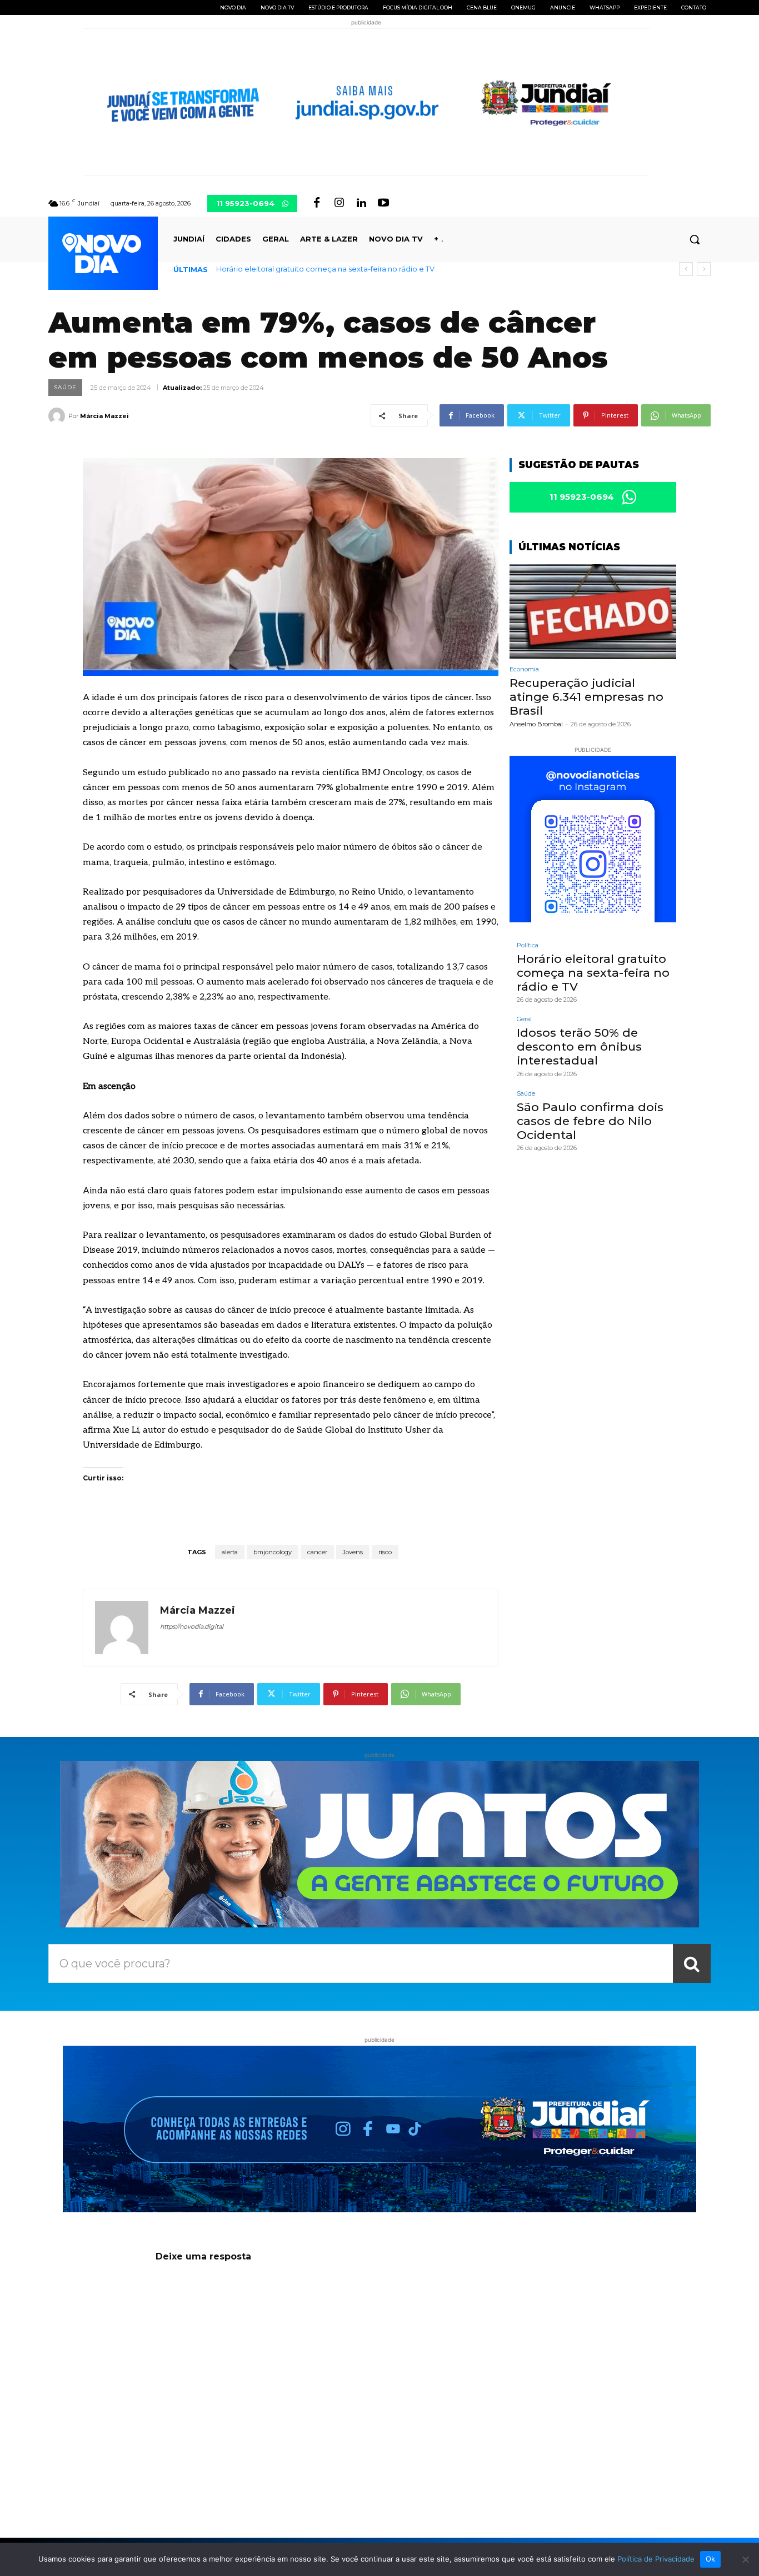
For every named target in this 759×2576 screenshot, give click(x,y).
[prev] (686, 269)
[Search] (692, 1964)
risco (385, 1552)
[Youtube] (383, 203)
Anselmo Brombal (536, 724)
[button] (695, 239)
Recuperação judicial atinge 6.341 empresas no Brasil (586, 697)
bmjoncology (273, 1552)
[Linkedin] (361, 203)
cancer (317, 1552)
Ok (711, 2559)
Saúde (65, 387)
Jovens (353, 1552)
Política (528, 945)
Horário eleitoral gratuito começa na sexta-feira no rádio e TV (325, 269)
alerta (230, 1552)
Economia (524, 669)
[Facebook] (317, 203)
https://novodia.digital (192, 1626)
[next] (704, 269)
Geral (524, 1019)
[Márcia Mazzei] (58, 416)
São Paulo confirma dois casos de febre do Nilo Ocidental (590, 1121)
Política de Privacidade (656, 2559)
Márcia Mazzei (104, 416)
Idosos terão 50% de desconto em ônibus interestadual (579, 1046)
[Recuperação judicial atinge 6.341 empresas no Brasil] (593, 612)
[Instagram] (339, 203)
